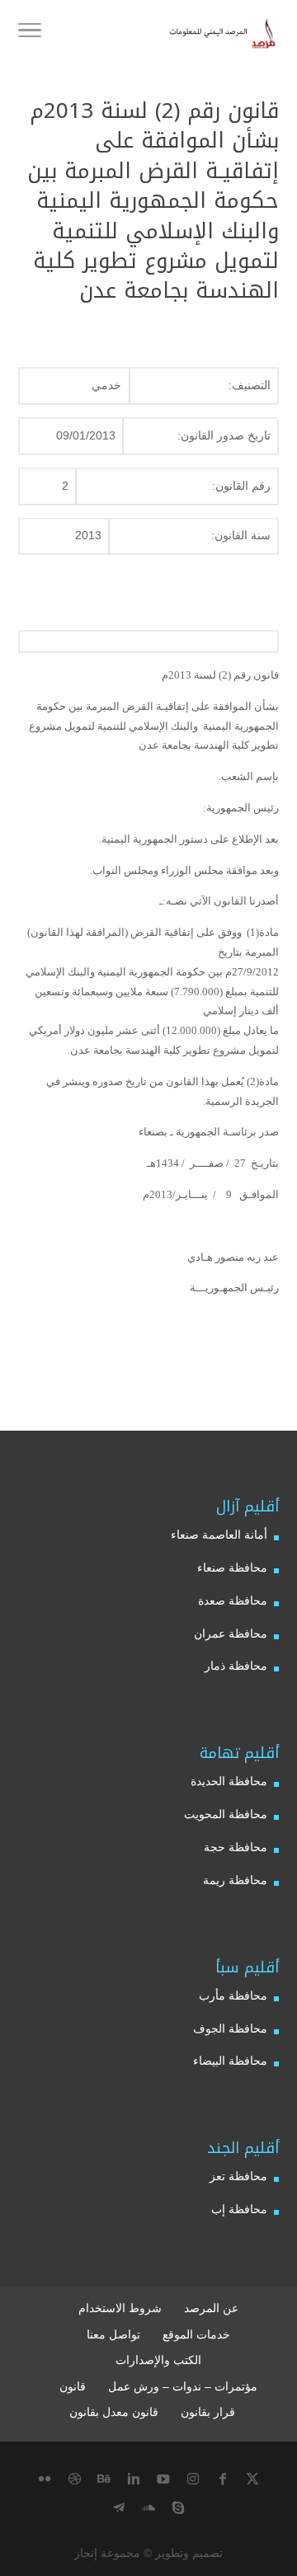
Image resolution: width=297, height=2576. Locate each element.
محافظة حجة (236, 1847)
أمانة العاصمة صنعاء (219, 1535)
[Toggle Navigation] (30, 33)
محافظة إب (239, 2209)
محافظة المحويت (226, 1814)
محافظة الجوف (230, 2028)
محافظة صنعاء (232, 1568)
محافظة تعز (238, 2176)
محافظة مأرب (233, 1995)
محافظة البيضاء (230, 2061)
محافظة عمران (231, 1634)
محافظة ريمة (235, 1880)
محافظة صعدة (233, 1601)
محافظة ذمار (236, 1666)
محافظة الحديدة (229, 1781)
